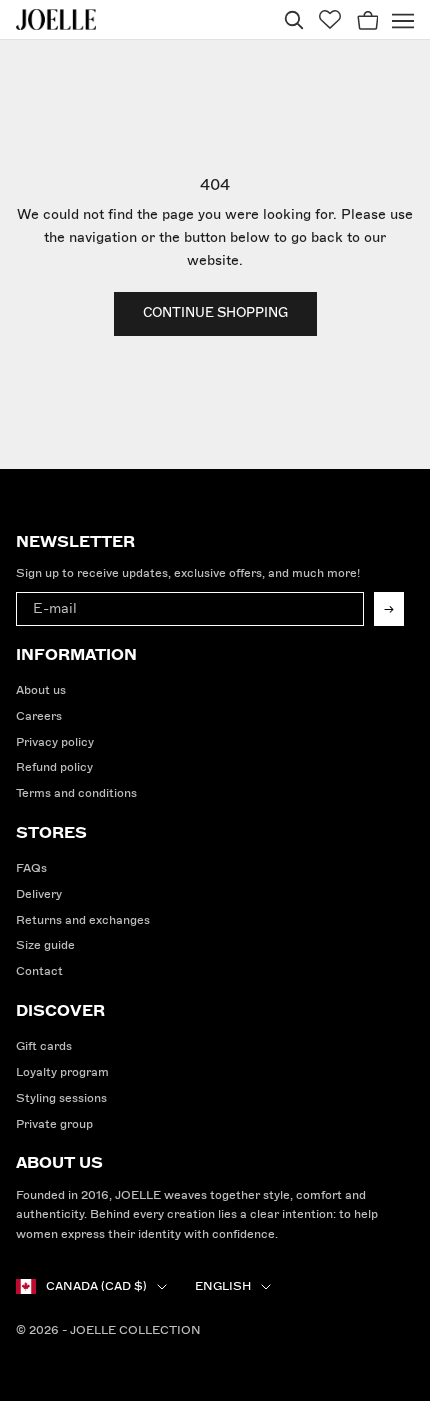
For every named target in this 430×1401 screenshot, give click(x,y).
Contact (39, 971)
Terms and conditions (76, 793)
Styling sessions (61, 1098)
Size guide (45, 945)
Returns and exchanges (83, 920)
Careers (39, 716)
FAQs (31, 868)
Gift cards (44, 1046)
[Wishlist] (330, 19)
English (223, 1286)
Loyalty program (62, 1072)
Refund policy (54, 767)
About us (41, 690)
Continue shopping (215, 313)
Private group (54, 1124)
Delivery (39, 894)
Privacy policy (55, 742)
